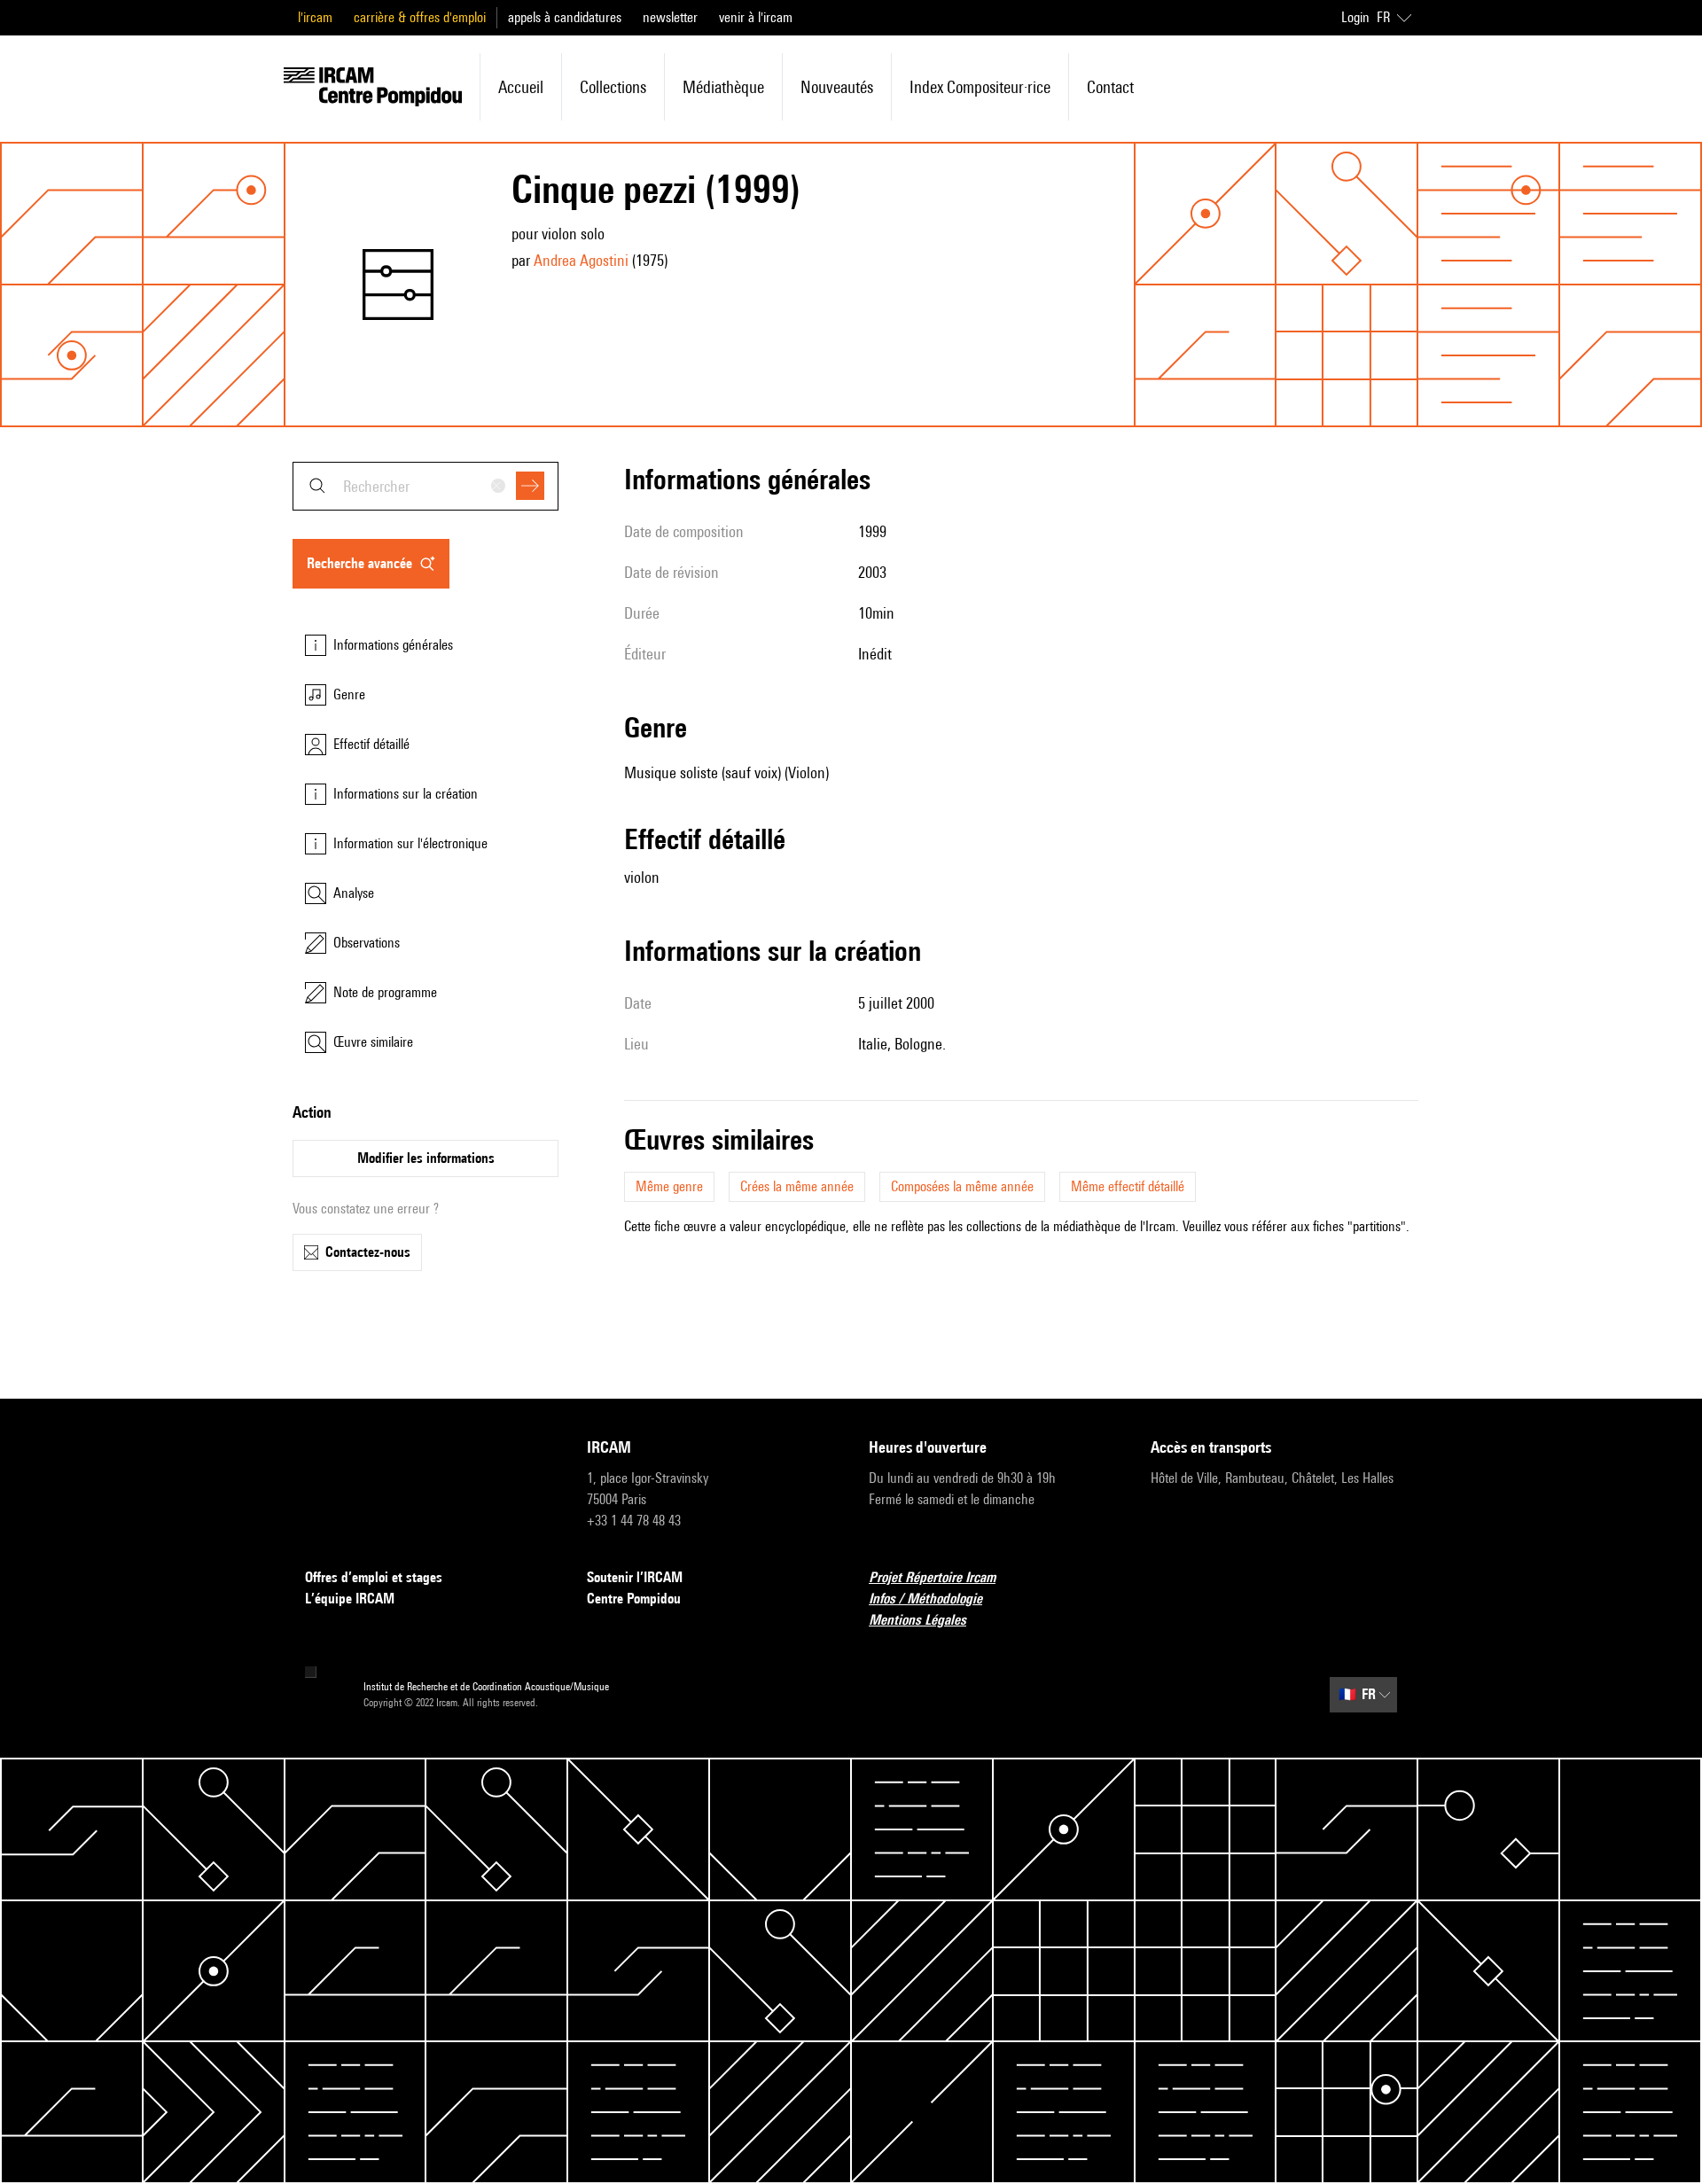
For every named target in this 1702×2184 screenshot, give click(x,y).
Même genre (669, 1186)
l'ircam (315, 17)
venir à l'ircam (756, 17)
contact (1110, 87)
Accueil (521, 87)
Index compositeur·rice (980, 87)
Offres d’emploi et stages (374, 1577)
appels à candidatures (565, 17)
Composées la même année (962, 1186)
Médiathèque (723, 87)
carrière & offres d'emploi (420, 17)
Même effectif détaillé (1128, 1186)
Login (1355, 17)
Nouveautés (837, 87)
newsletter (670, 17)
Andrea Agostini (581, 260)
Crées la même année (797, 1186)
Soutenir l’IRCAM (635, 1577)
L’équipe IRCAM (350, 1599)
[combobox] (425, 486)
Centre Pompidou (634, 1599)
